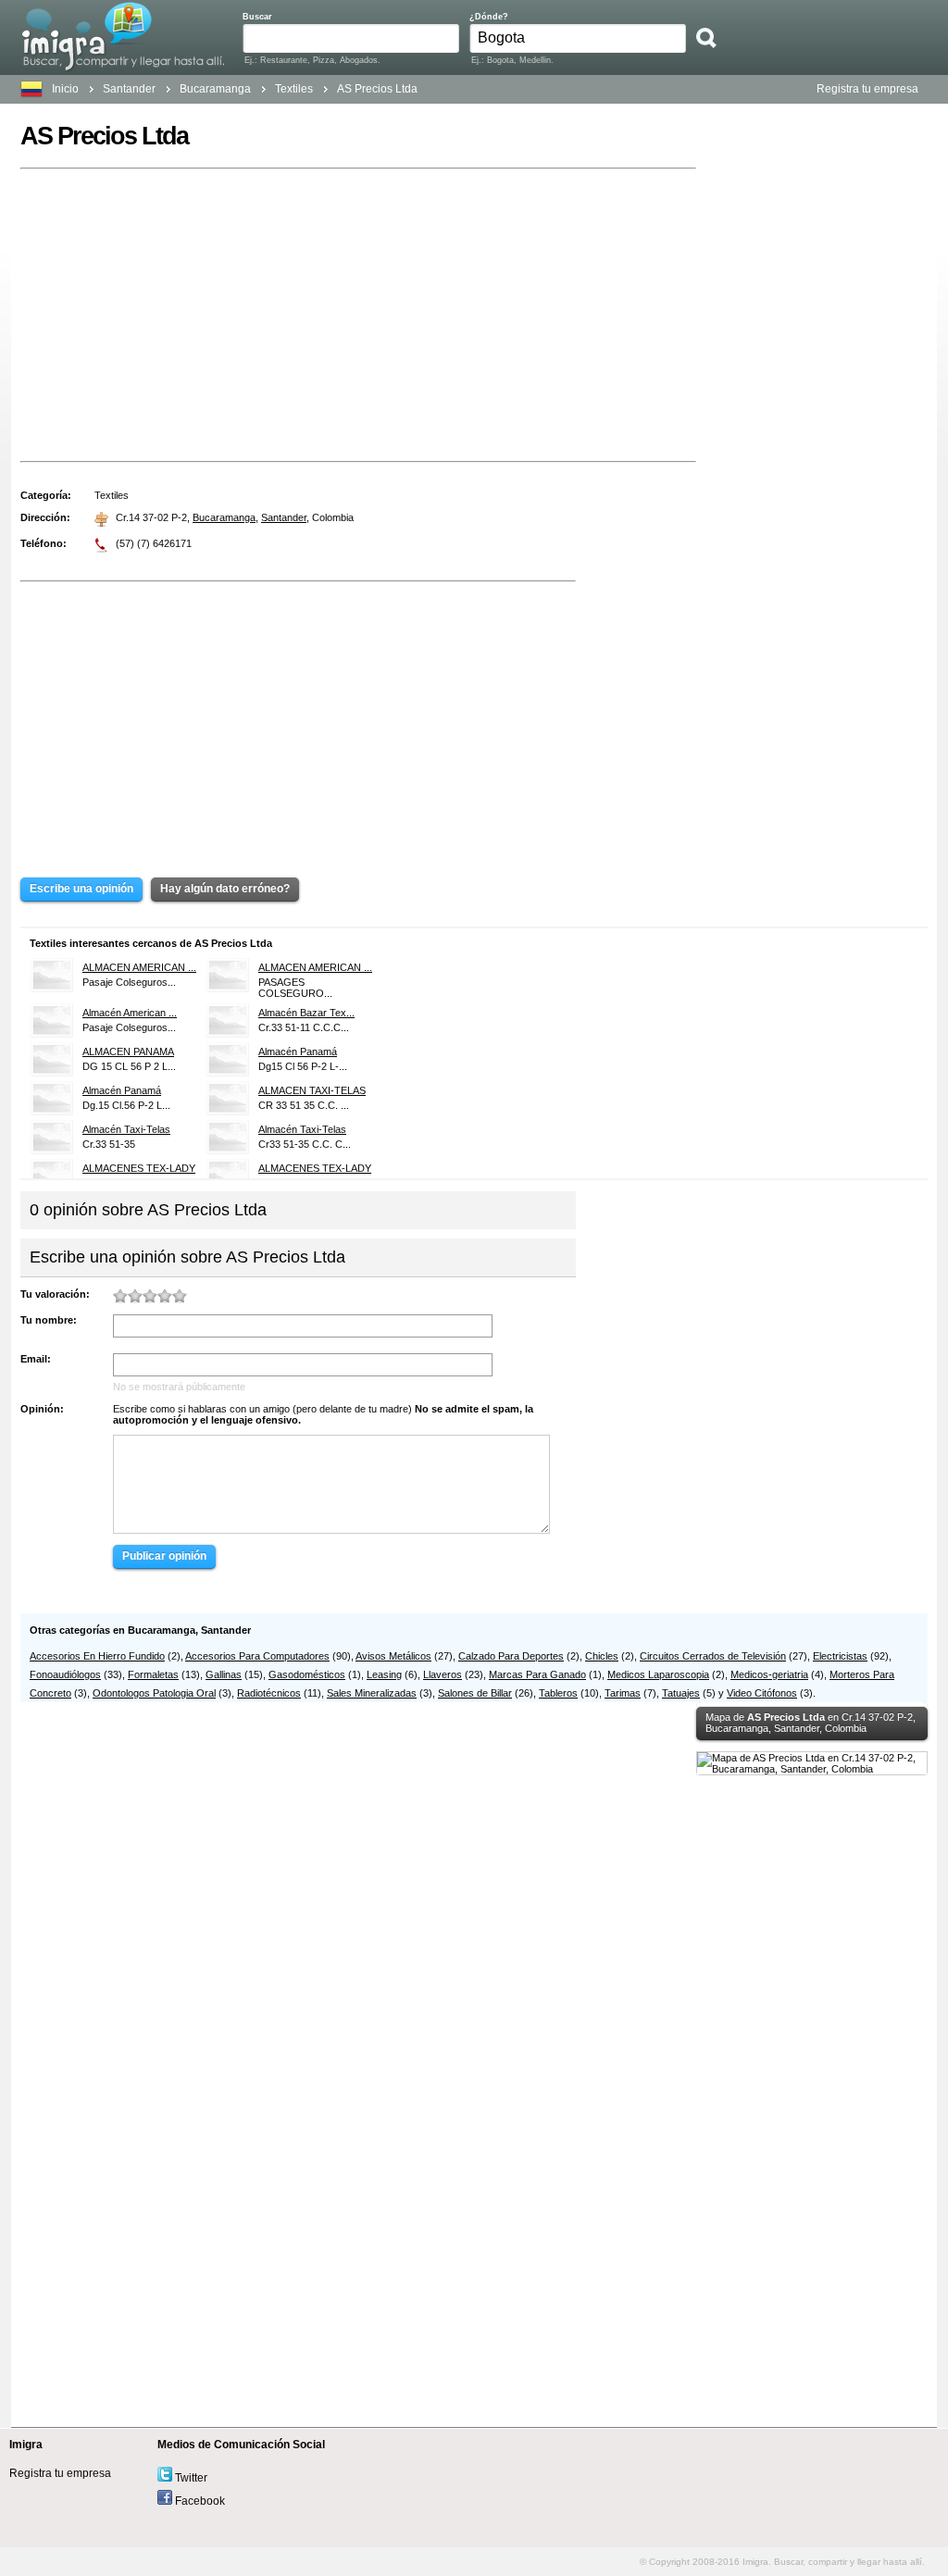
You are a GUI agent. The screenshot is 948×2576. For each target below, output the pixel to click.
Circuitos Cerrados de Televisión (713, 1656)
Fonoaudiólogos (65, 1674)
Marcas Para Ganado (537, 1674)
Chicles (602, 1656)
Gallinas (224, 1674)
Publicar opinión (164, 1556)
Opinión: (42, 1409)
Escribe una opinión (81, 889)
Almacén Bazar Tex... (306, 1013)
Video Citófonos (762, 1693)
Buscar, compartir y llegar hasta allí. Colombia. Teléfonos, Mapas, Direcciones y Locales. (123, 36)
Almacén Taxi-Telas (126, 1129)
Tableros (558, 1693)
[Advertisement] (358, 315)
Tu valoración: (55, 1294)
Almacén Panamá (298, 1052)
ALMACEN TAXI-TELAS (312, 1090)
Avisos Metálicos (393, 1656)
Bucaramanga (224, 517)
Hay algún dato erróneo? (225, 889)
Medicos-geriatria (769, 1674)
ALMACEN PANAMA (128, 1052)
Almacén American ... (130, 1013)
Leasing (384, 1674)
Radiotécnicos (269, 1693)
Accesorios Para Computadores (257, 1656)
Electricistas (840, 1656)
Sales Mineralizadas (372, 1693)
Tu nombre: (49, 1320)
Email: (36, 1359)
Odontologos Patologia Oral (154, 1693)
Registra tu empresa (867, 89)
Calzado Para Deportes (511, 1656)
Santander (129, 89)
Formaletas (153, 1674)
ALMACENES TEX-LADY (139, 1168)
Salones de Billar (475, 1693)
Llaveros (443, 1674)
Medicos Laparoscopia (658, 1674)
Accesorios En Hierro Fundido (97, 1656)
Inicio (65, 89)
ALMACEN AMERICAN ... (139, 967)
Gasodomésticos (307, 1674)
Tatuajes (681, 1693)
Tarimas (623, 1693)
